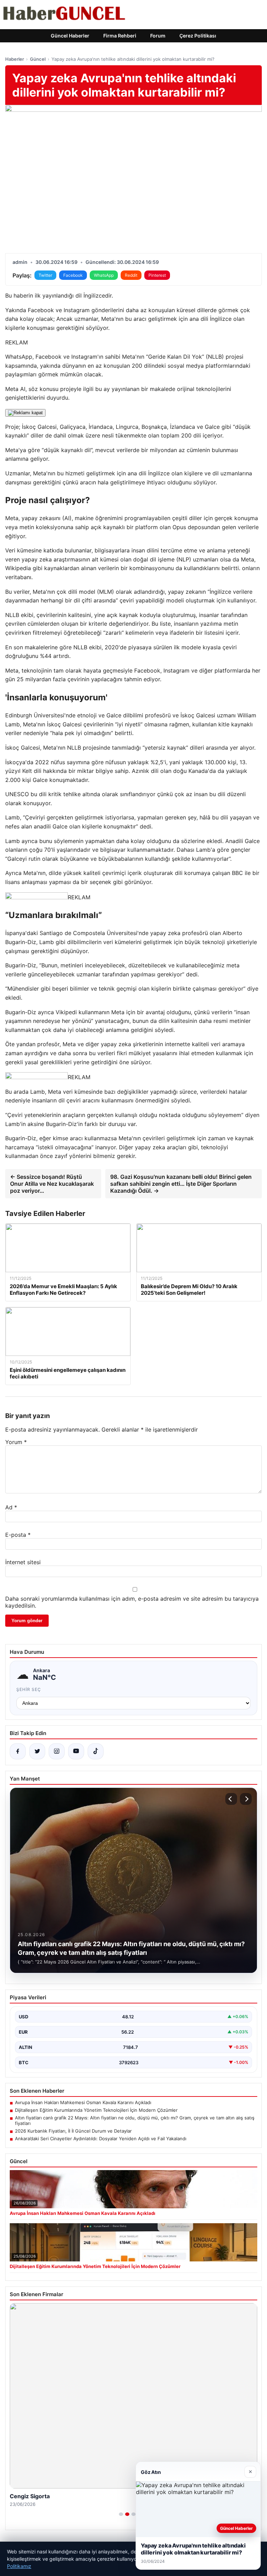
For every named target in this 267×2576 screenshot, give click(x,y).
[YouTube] (76, 1751)
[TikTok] (96, 1751)
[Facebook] (18, 1751)
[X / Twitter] (37, 1751)
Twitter (45, 275)
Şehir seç (29, 1689)
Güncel (38, 59)
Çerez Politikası (198, 36)
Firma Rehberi (120, 36)
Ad (11, 1507)
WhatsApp (104, 275)
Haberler (15, 59)
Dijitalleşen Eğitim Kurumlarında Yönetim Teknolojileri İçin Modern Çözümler (96, 2110)
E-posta (18, 1535)
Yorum (16, 1442)
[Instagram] (57, 1751)
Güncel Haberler (70, 36)
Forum (158, 36)
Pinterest (157, 275)
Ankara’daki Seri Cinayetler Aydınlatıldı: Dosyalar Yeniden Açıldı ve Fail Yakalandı (101, 2139)
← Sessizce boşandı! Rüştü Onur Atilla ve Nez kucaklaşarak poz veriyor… (52, 1184)
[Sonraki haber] (246, 1799)
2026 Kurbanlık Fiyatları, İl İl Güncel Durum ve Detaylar (73, 2131)
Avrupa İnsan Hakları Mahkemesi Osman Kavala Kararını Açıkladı (83, 2102)
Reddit (131, 275)
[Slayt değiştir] (121, 2514)
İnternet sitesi (23, 1562)
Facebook (73, 275)
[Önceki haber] (231, 1799)
